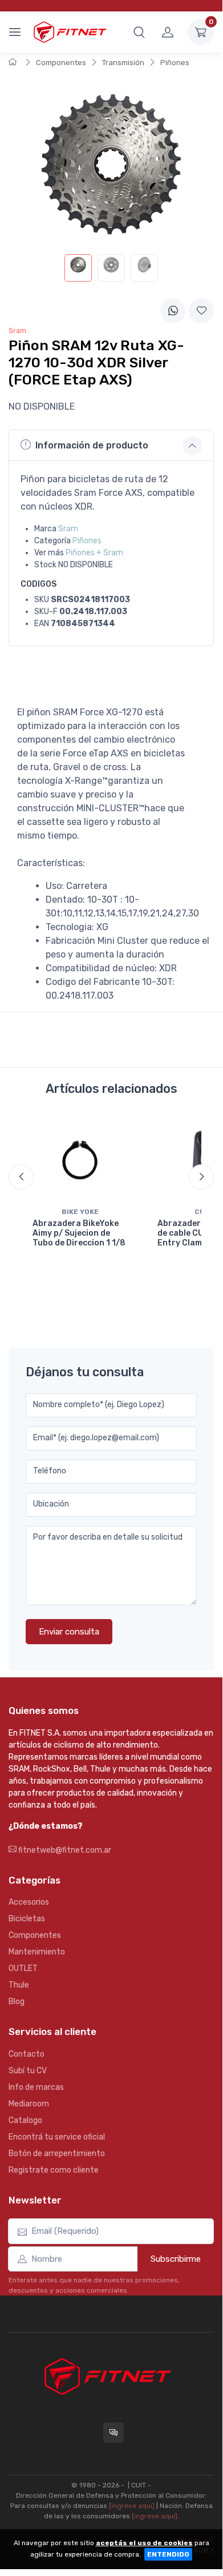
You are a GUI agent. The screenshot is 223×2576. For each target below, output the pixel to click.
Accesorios (29, 1902)
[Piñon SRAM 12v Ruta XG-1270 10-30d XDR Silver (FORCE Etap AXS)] (78, 268)
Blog (17, 2002)
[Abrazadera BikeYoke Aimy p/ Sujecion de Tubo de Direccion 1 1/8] (80, 1159)
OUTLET (23, 1968)
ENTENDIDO (168, 2554)
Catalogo (25, 2120)
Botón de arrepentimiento (57, 2154)
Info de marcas (36, 2087)
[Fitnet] (70, 32)
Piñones (175, 63)
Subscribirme (176, 2259)
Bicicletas (27, 1919)
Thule (19, 1985)
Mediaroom (29, 2104)
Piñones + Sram (94, 553)
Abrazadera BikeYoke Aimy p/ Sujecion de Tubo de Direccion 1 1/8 (79, 1233)
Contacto (27, 2054)
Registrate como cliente (54, 2170)
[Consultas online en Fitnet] (113, 2433)
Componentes (61, 63)
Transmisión (123, 63)
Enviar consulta (69, 1632)
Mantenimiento (37, 1952)
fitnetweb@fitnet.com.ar (64, 1850)
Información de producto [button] (92, 445)
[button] (139, 32)
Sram (68, 529)
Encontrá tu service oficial (57, 2137)
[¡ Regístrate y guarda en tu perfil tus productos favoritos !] (201, 311)
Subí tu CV (28, 2071)
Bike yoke (80, 1212)
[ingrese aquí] (132, 2506)
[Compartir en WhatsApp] (173, 311)
